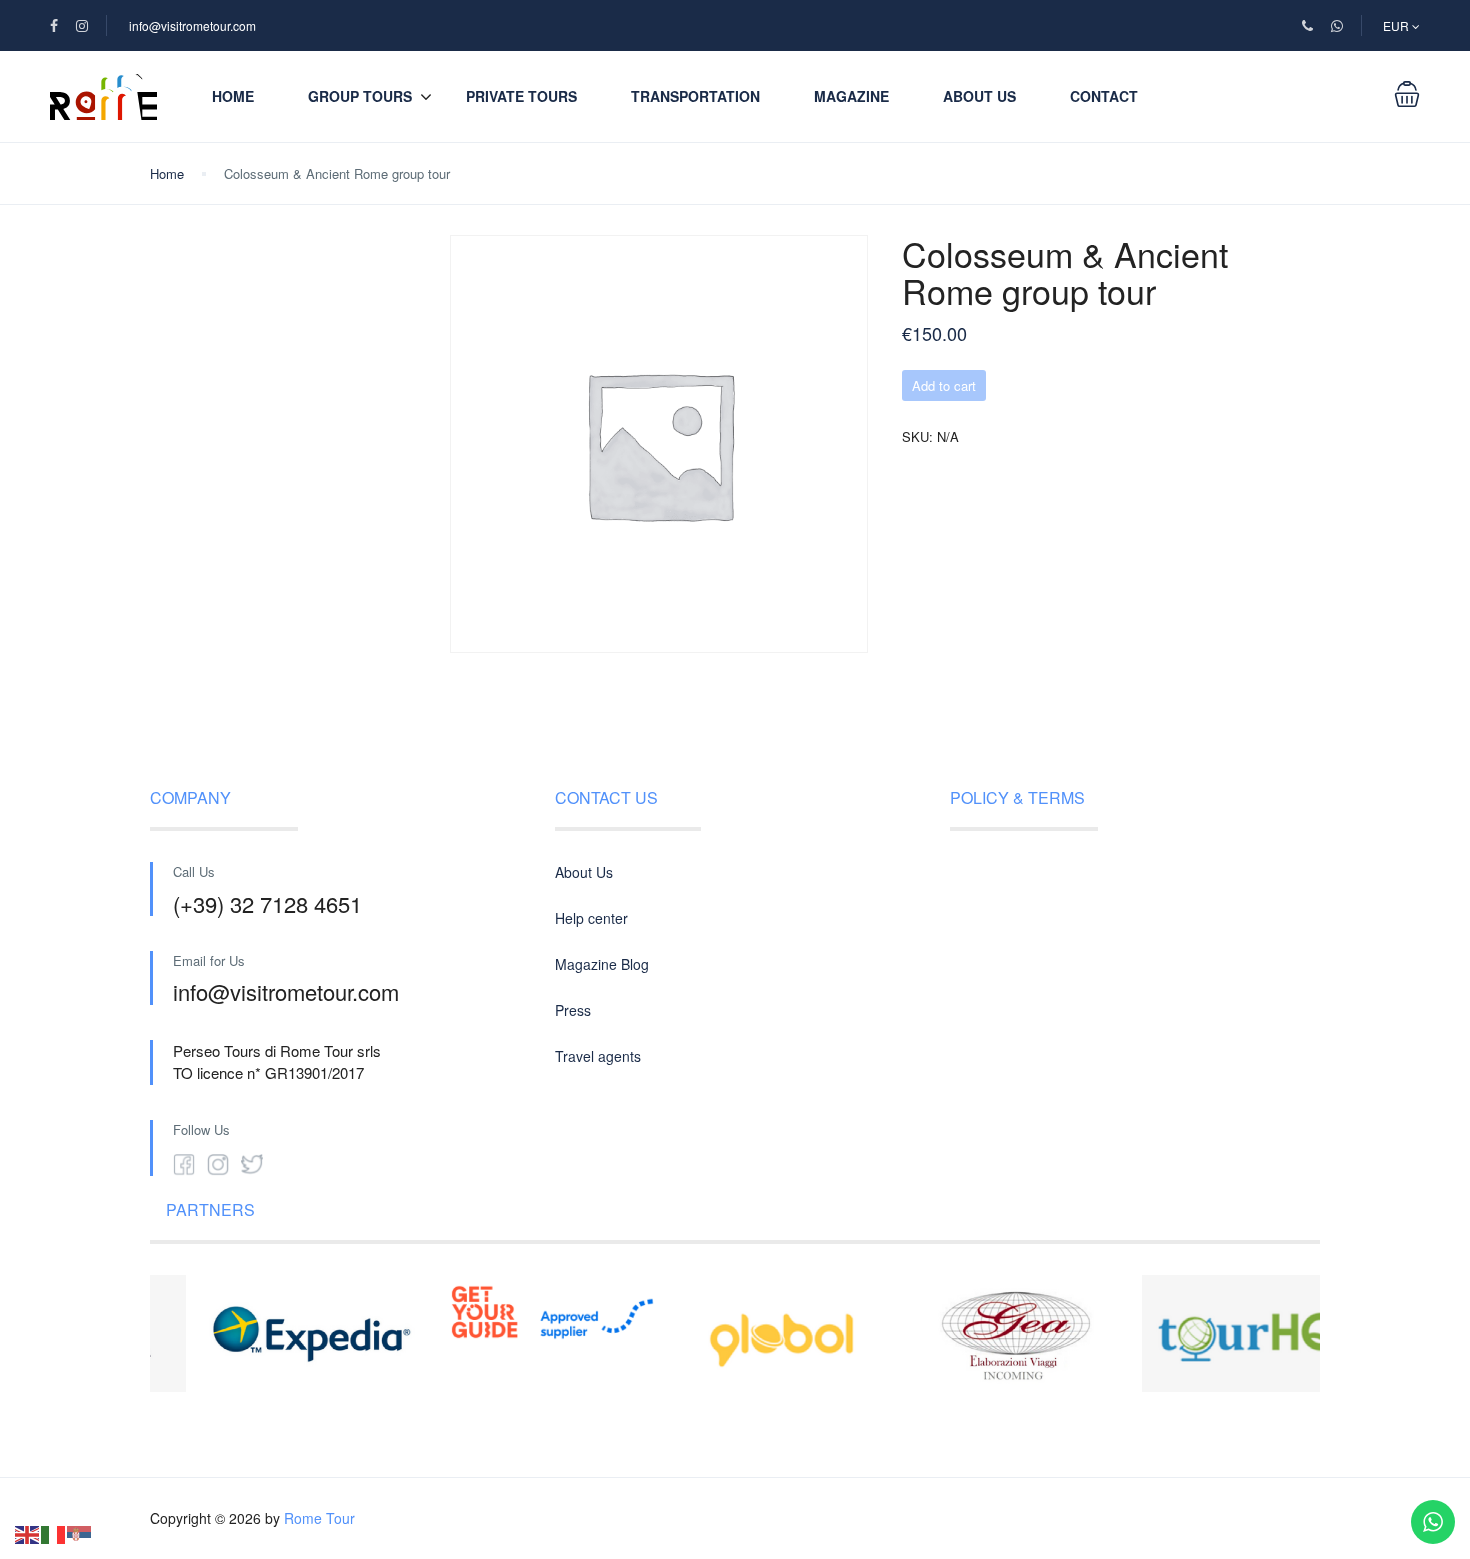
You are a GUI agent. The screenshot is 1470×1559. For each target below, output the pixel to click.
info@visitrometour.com (192, 25)
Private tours (521, 96)
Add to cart (944, 385)
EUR (1397, 25)
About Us (979, 96)
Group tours (360, 96)
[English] (28, 1532)
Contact (1104, 96)
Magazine (851, 96)
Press (573, 1010)
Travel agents (598, 1056)
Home (233, 96)
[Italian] (54, 1532)
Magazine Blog (602, 964)
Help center (591, 918)
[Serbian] (80, 1532)
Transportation (695, 96)
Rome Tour (319, 1518)
